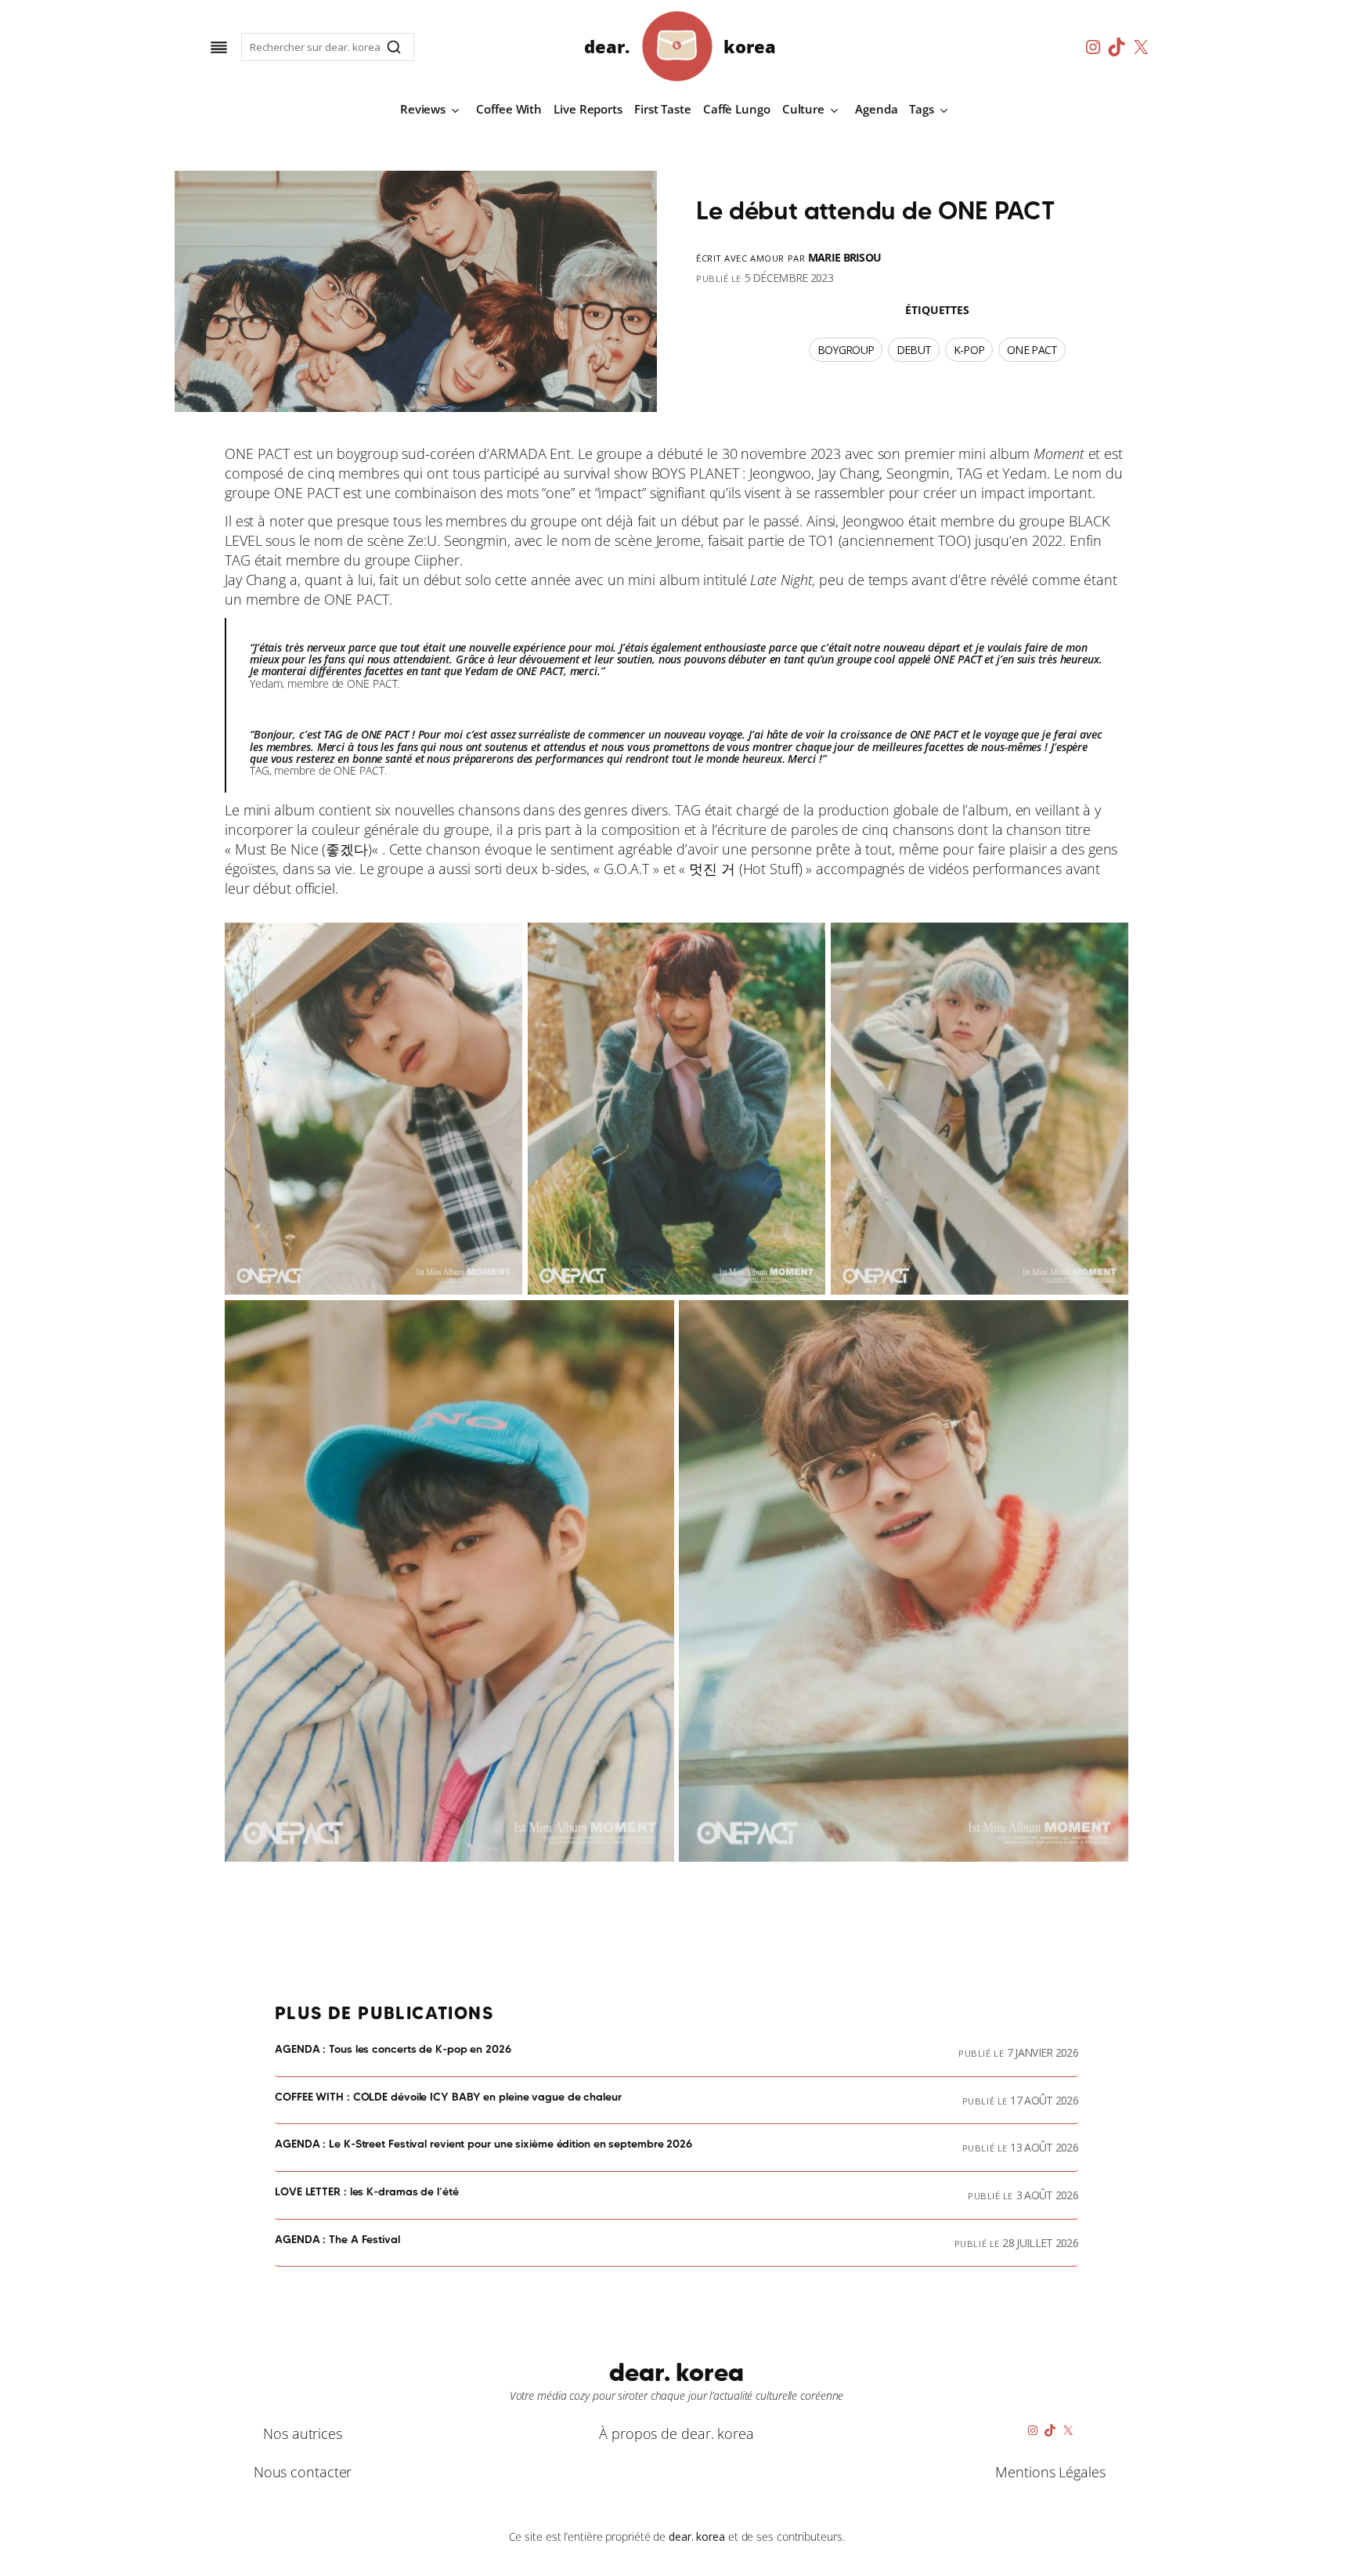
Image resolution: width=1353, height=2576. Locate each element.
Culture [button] (803, 109)
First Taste (663, 109)
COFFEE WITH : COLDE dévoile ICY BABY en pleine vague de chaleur (448, 2097)
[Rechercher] (394, 47)
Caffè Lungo (737, 109)
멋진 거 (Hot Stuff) (745, 869)
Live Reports (588, 109)
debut (914, 350)
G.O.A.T (626, 869)
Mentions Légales (1050, 2472)
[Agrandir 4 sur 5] (654, 1321)
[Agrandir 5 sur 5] (1108, 1321)
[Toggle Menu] (219, 47)
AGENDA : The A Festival (337, 2240)
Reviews (423, 109)
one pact (1032, 350)
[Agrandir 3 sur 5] (1108, 943)
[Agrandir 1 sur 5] (502, 943)
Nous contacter (303, 2472)
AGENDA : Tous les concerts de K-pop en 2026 (393, 2050)
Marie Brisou (845, 257)
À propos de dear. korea (676, 2433)
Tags (922, 109)
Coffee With (509, 109)
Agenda (876, 109)
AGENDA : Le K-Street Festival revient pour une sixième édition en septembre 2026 (483, 2144)
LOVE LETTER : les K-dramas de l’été (367, 2192)
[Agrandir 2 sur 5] (805, 943)
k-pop (969, 350)
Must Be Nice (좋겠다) (303, 849)
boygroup (846, 350)
